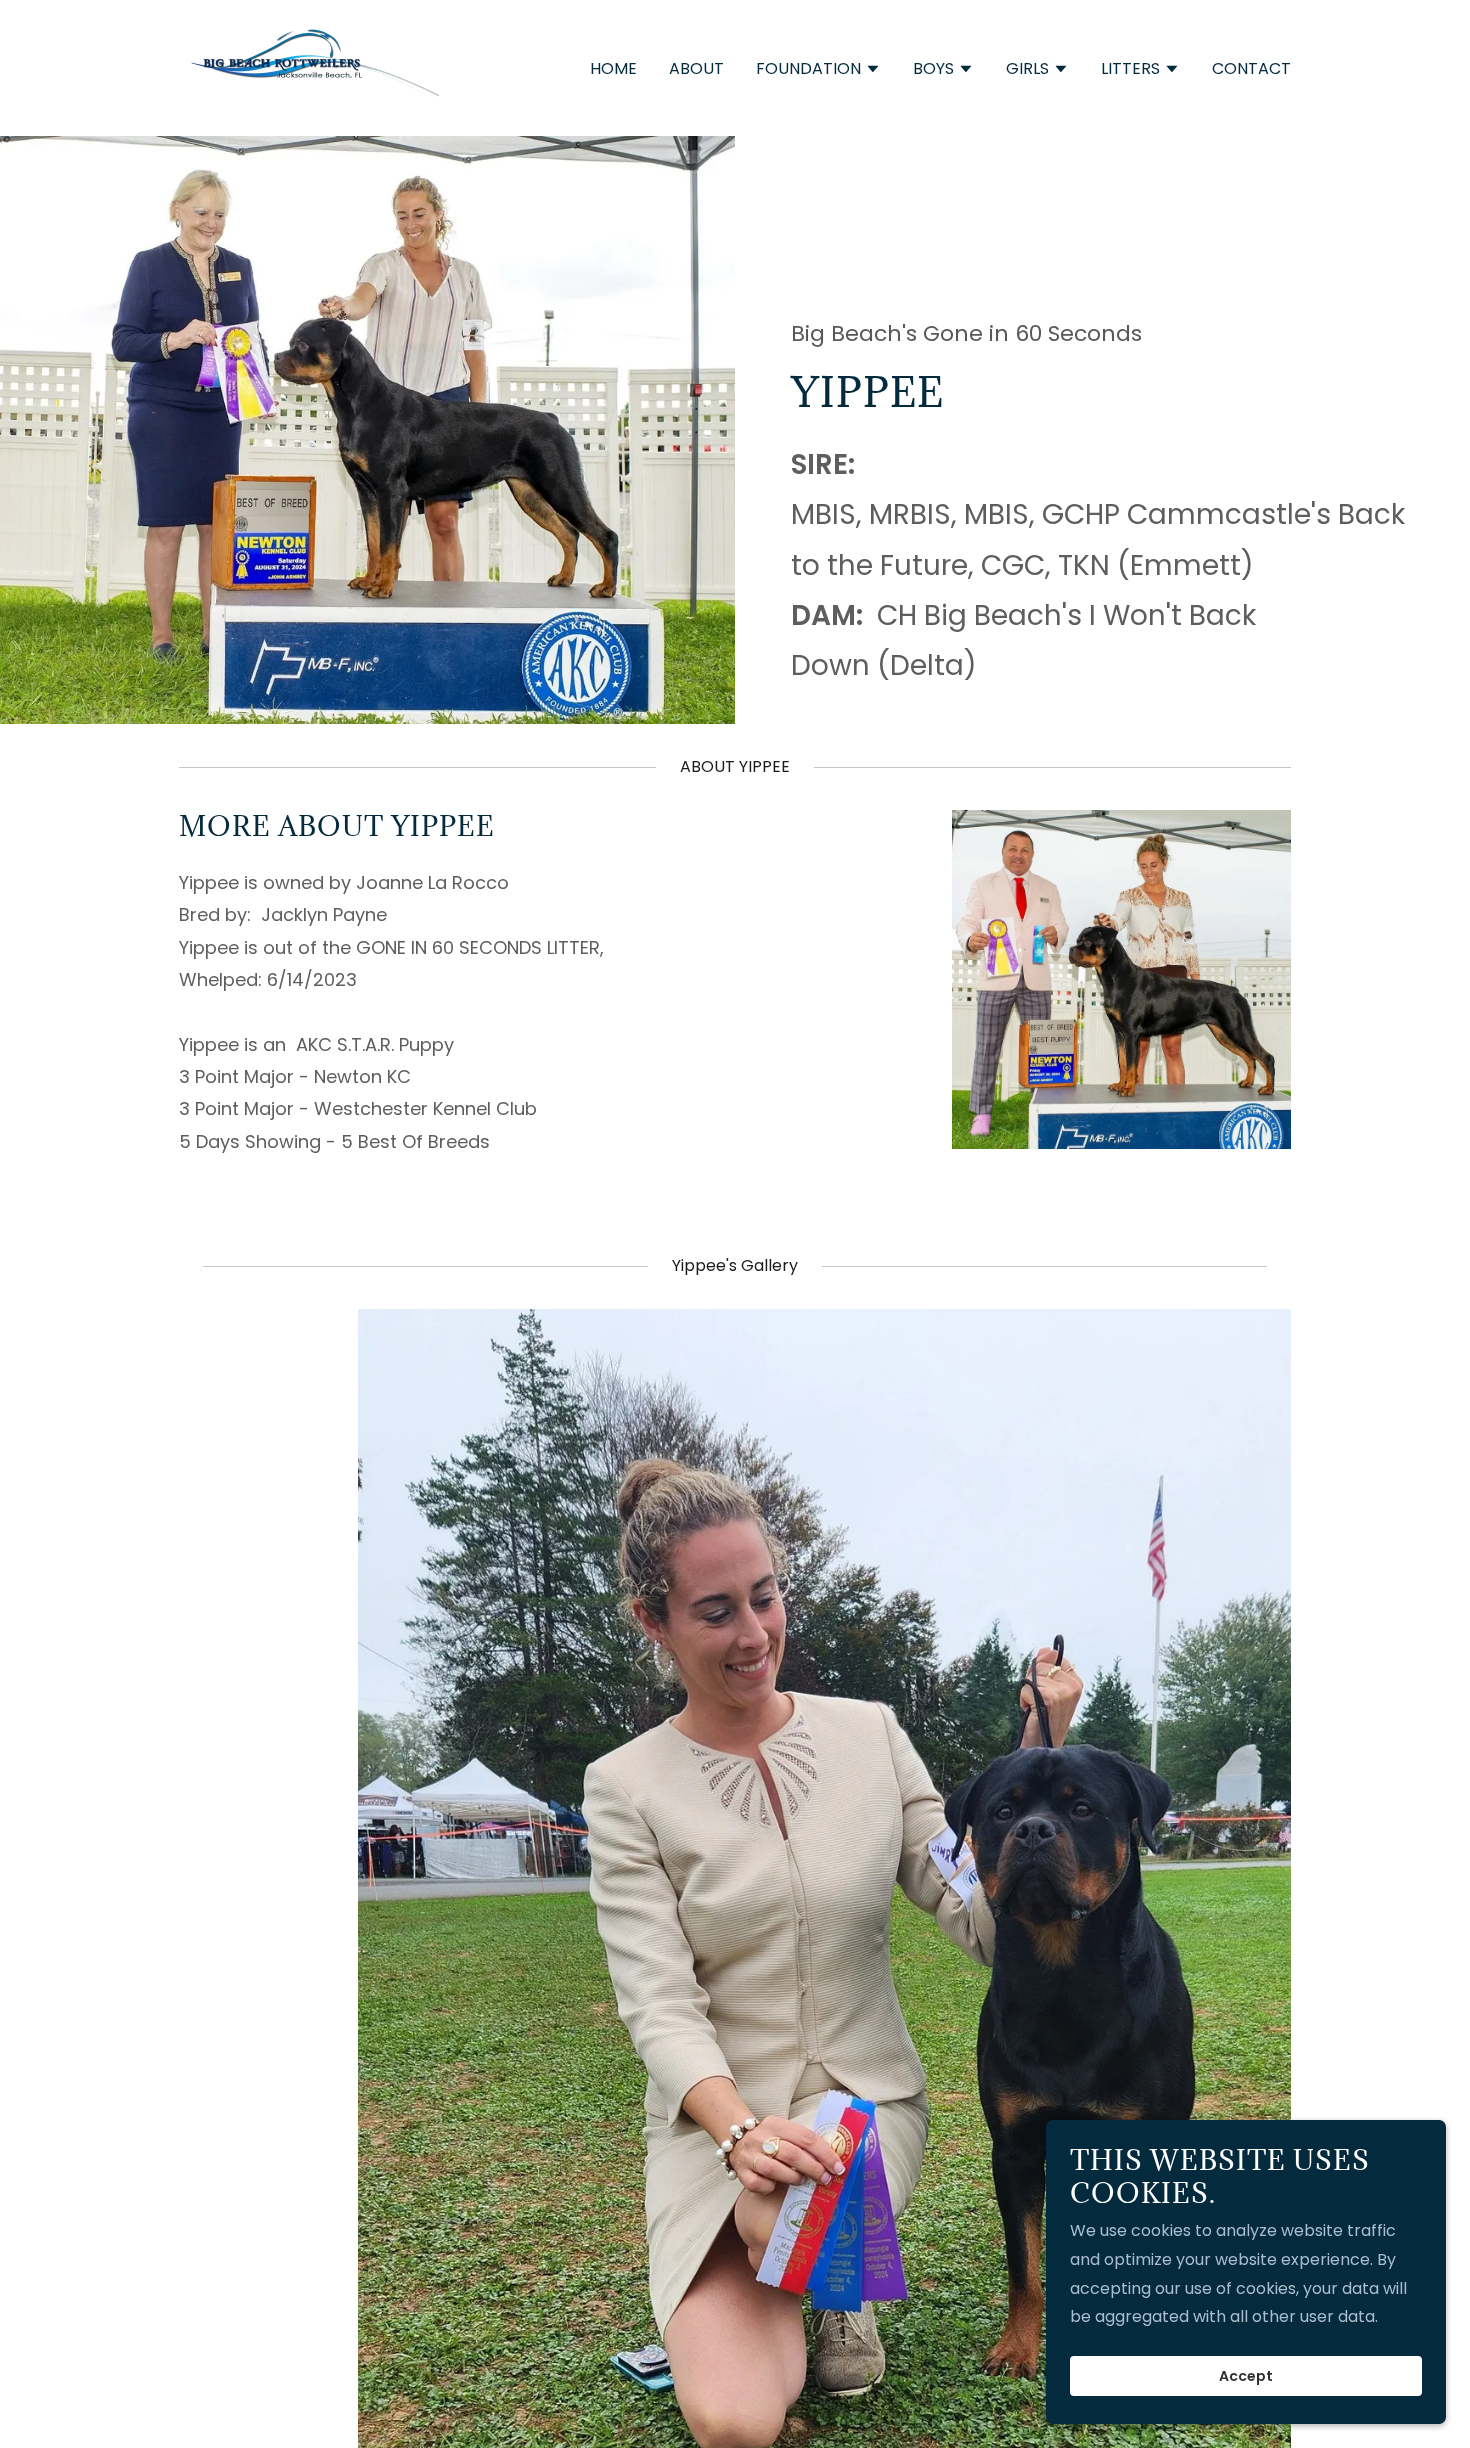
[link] (309, 66)
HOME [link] (613, 68)
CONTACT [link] (1251, 68)
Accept (1246, 2376)
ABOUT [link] (696, 68)
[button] (818, 71)
